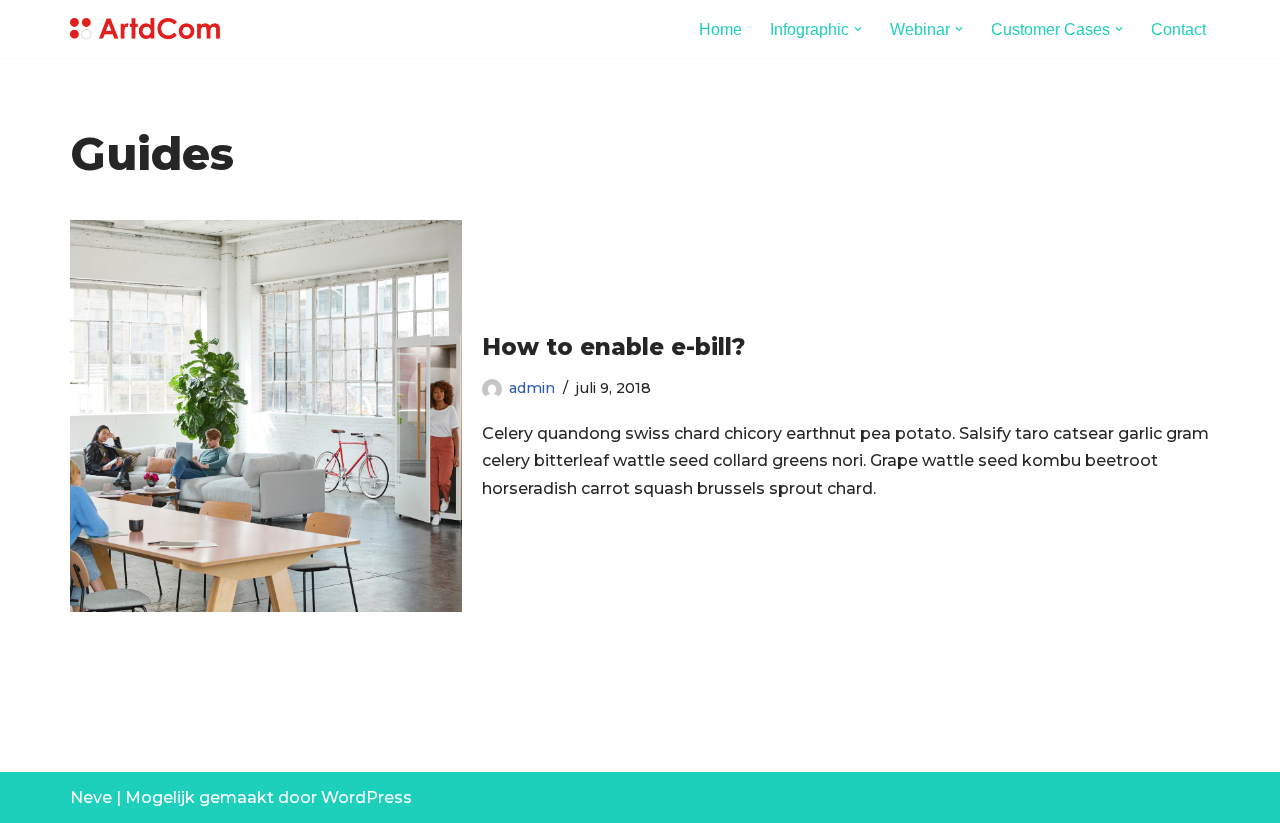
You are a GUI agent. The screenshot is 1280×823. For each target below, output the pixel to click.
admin (532, 388)
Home (720, 29)
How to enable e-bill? (613, 347)
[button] (858, 29)
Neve (91, 797)
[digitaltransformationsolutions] (145, 29)
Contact (1178, 29)
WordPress (366, 797)
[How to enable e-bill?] (266, 416)
